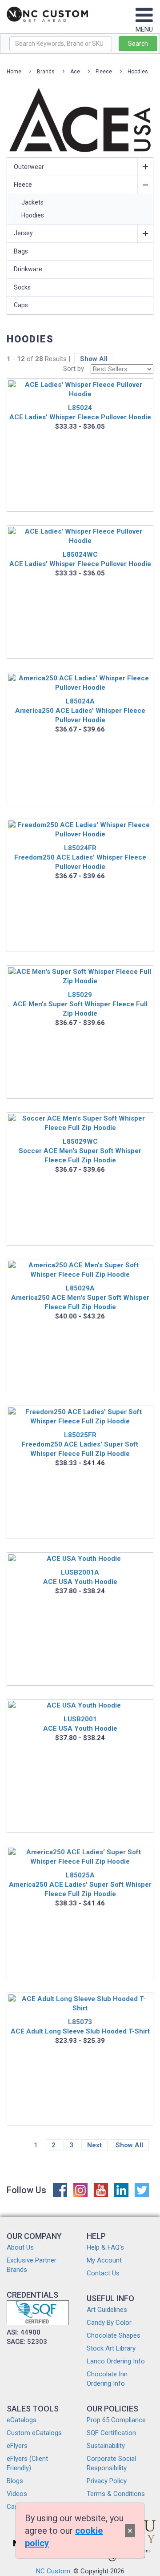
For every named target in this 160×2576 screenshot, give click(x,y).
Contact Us (103, 2273)
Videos (17, 2494)
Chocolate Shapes (114, 2335)
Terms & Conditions (116, 2494)
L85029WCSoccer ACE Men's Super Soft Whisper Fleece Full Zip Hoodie (80, 1151)
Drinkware (28, 269)
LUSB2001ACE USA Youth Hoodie (80, 1724)
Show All (94, 359)
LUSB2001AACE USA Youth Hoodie (80, 1577)
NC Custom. (54, 2571)
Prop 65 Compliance (116, 2420)
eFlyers (17, 2446)
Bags (21, 251)
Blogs (15, 2481)
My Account (104, 2260)
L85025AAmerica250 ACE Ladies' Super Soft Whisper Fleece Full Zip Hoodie (80, 1885)
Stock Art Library (111, 2348)
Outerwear (29, 167)
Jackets (32, 202)
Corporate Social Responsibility (111, 2463)
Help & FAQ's (105, 2247)
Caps (21, 305)
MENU (144, 29)
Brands (46, 72)
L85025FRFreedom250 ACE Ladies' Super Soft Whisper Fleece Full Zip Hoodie (80, 1444)
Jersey (23, 233)
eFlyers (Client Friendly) (27, 2463)
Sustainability (106, 2446)
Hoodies (138, 72)
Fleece (104, 72)
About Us (20, 2247)
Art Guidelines (107, 2310)
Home (14, 72)
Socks (22, 287)
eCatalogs (22, 2420)
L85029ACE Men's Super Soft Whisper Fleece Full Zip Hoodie (80, 1004)
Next (94, 2145)
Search (138, 44)
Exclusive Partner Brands (32, 2265)
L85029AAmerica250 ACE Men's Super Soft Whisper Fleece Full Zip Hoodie (80, 1298)
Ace (75, 72)
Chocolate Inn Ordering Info (107, 2379)
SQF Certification (111, 2433)
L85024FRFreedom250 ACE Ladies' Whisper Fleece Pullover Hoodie (80, 857)
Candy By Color (109, 2323)
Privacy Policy (107, 2481)
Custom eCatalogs (34, 2433)
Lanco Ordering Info (116, 2361)
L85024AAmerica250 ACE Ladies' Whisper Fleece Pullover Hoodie (80, 711)
